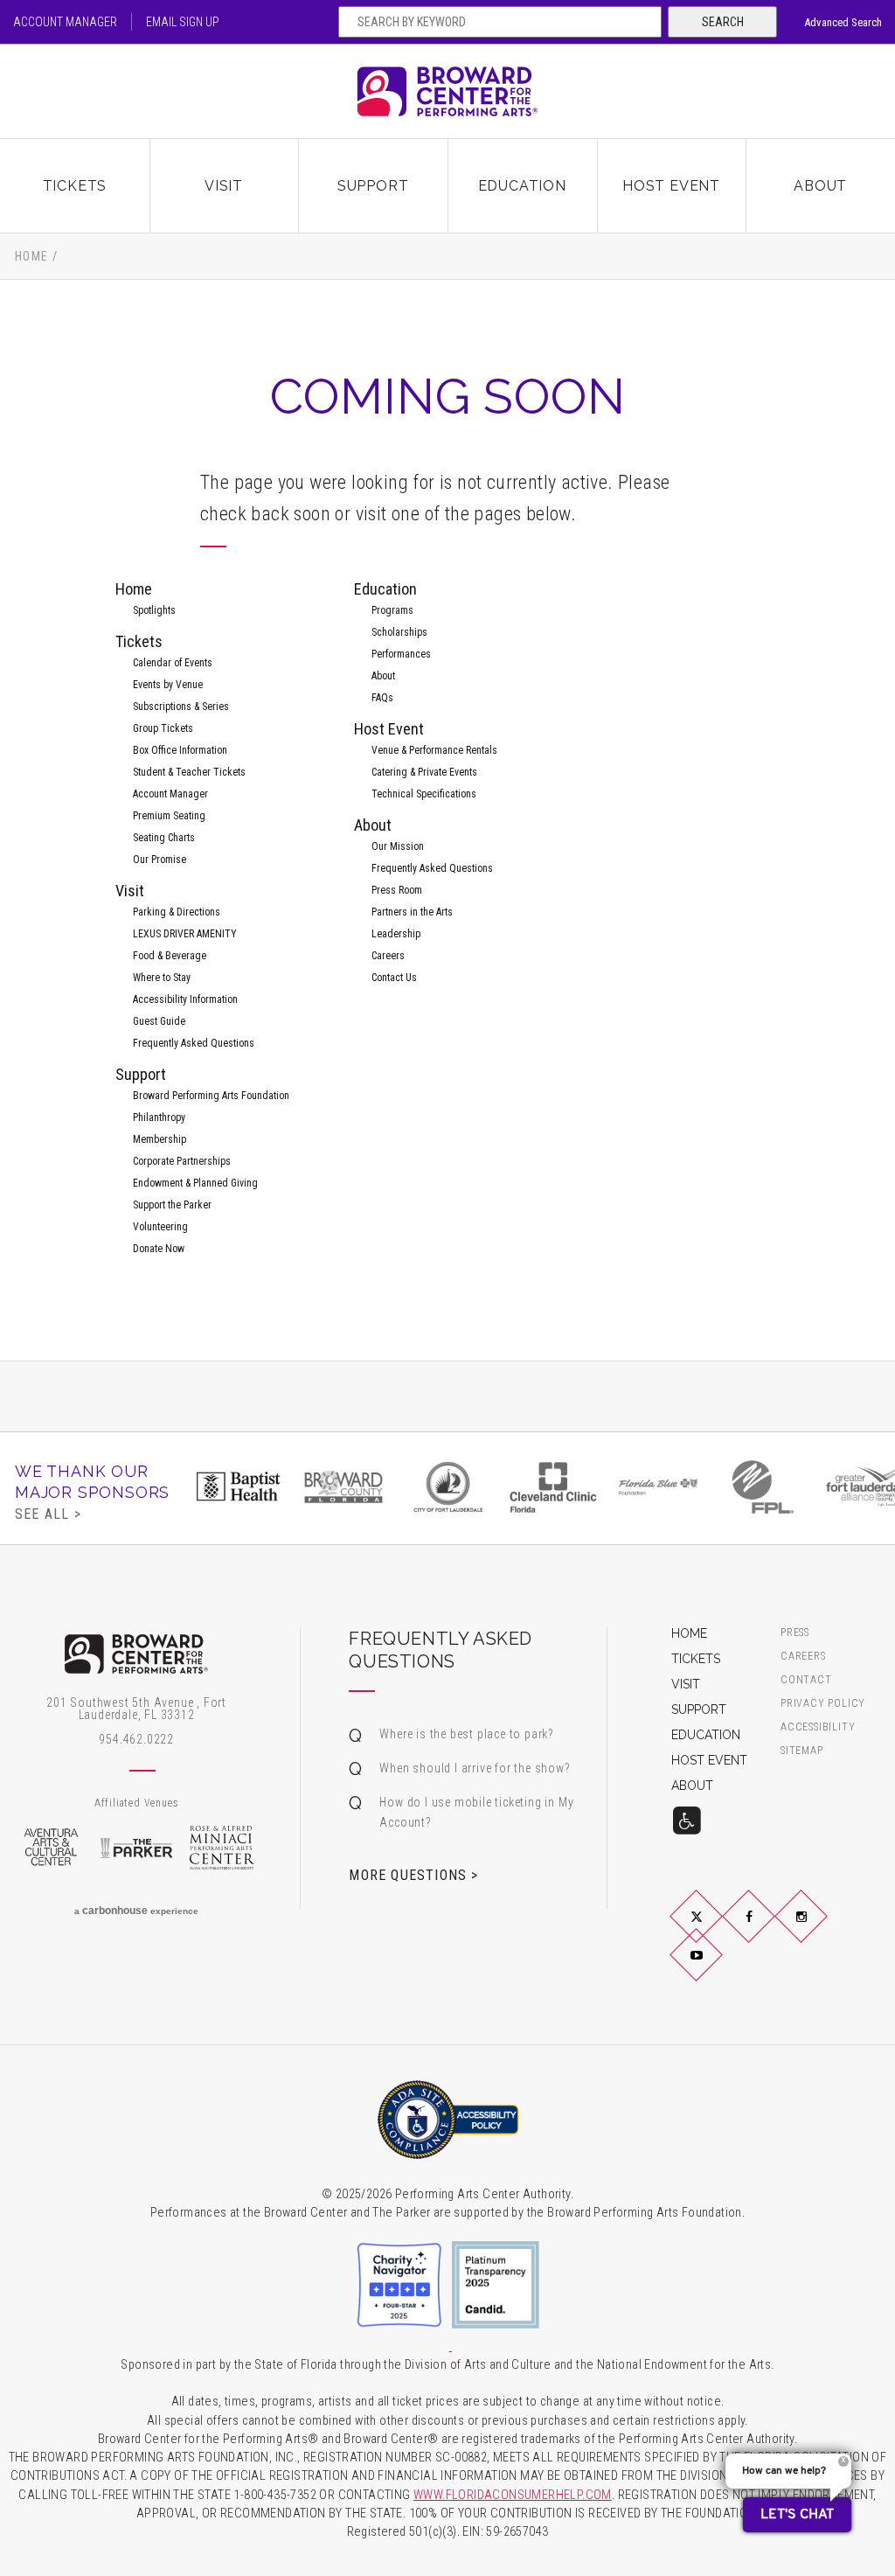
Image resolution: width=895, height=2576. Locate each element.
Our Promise (160, 860)
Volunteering (160, 1227)
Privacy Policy (823, 1704)
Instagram (822, 1931)
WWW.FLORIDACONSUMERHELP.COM (513, 2495)
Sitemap (802, 1751)
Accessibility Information (185, 999)
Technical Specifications (424, 794)
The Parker (136, 1848)
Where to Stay (162, 978)
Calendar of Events (173, 663)
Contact (806, 1680)
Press (795, 1633)
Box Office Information (180, 750)
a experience (136, 1911)
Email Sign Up (183, 22)
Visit (224, 186)
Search (723, 22)
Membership (160, 1139)
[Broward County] (343, 1487)
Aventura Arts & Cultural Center (51, 1848)
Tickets (75, 186)
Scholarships (399, 632)
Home (32, 256)
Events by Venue (168, 685)
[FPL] (763, 1487)
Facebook (769, 1931)
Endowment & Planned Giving (195, 1183)
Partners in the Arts (412, 912)
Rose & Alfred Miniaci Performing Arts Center (222, 1848)
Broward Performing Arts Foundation (211, 1096)
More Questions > (413, 1875)
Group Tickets (163, 728)
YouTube (717, 1969)
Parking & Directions (177, 912)
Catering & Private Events (424, 772)
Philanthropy (159, 1117)
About (820, 186)
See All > (48, 1514)
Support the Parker (172, 1205)
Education (522, 186)
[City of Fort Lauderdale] (448, 1487)
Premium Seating (169, 816)
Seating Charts (164, 838)
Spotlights (154, 610)
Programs (392, 610)
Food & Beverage (170, 956)
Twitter (717, 1931)
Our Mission (398, 846)
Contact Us (394, 978)
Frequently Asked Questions (194, 1043)
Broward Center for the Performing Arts (447, 91)
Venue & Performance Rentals (434, 750)
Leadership (396, 934)
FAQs (382, 698)
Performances (401, 654)
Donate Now (159, 1249)
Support (373, 186)
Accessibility (818, 1727)
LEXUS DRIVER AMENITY (185, 934)
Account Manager (65, 22)
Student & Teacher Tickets (189, 772)
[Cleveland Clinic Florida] (553, 1487)
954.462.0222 (136, 1739)
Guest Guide (159, 1021)
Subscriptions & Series (181, 707)
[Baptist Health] (239, 1487)
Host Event (671, 186)
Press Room (397, 890)
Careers (388, 956)
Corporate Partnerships (182, 1161)
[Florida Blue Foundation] (658, 1487)
